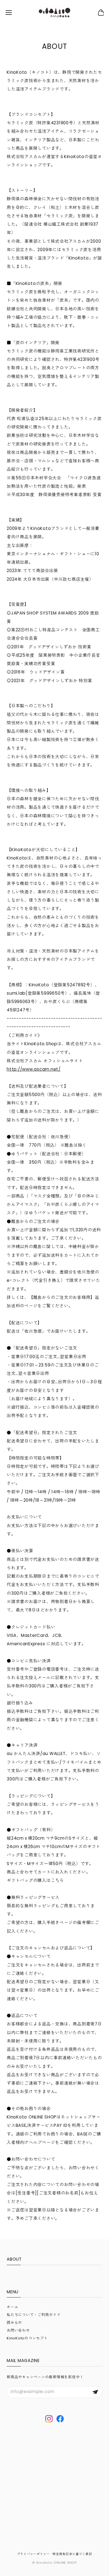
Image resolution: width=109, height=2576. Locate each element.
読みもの (14, 2323)
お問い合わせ (18, 2330)
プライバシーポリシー (34, 2554)
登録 (95, 2392)
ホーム (12, 2307)
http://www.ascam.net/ (34, 1069)
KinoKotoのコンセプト (27, 2338)
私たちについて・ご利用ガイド (34, 2315)
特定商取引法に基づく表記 (72, 2554)
